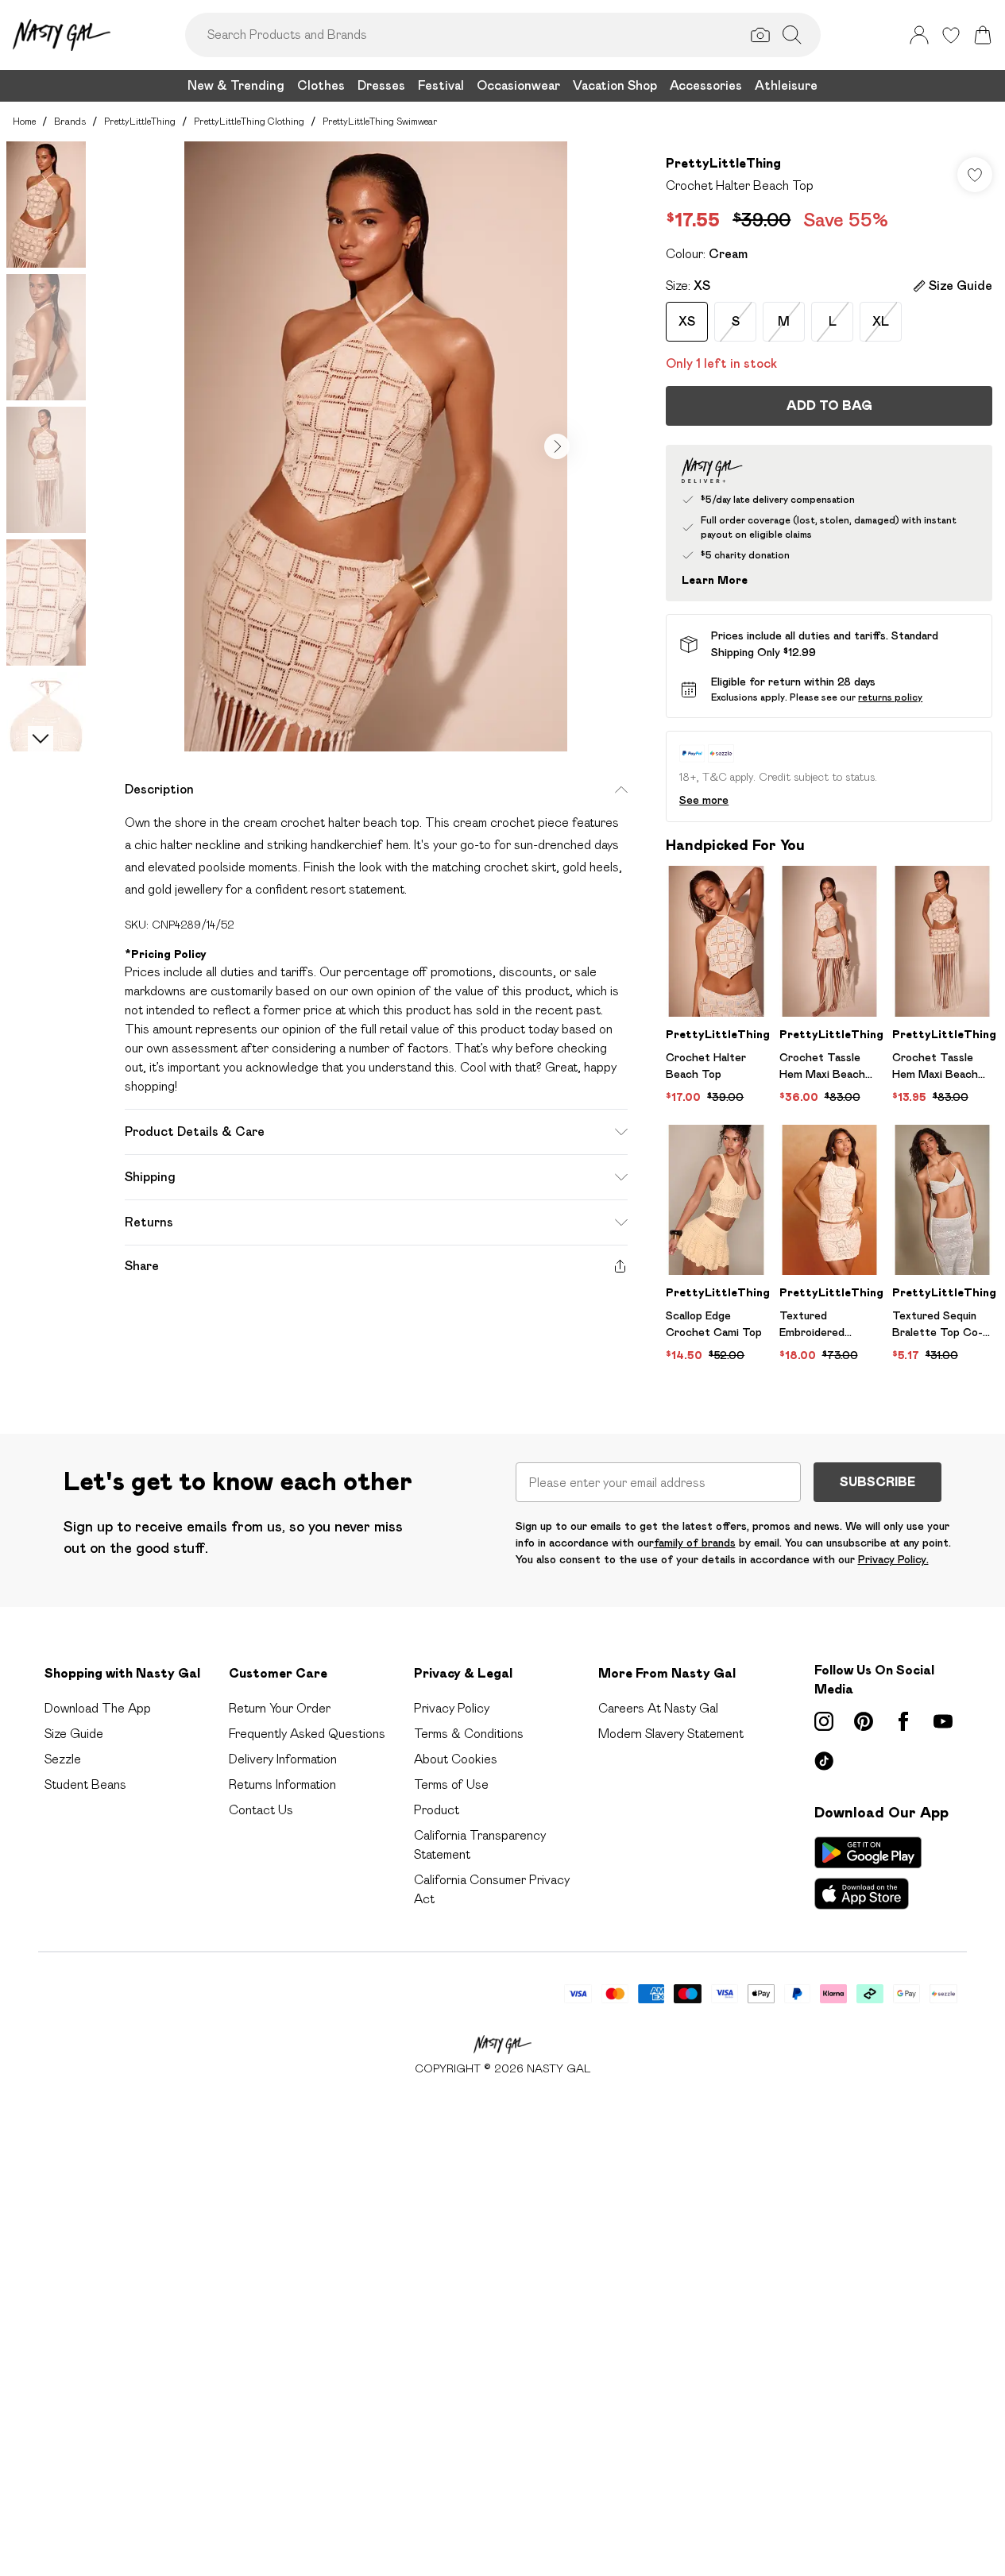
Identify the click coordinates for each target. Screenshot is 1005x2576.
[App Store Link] (868, 1873)
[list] (376, 446)
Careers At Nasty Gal (658, 1708)
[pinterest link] (864, 1721)
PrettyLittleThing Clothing (249, 121)
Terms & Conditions (469, 1734)
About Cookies (456, 1759)
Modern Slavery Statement (671, 1734)
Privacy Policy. (893, 1559)
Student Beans (85, 1784)
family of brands (695, 1543)
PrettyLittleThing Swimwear (380, 121)
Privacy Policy (452, 1708)
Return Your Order (280, 1708)
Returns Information (282, 1784)
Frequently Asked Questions (307, 1734)
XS (687, 321)
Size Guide (74, 1734)
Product (437, 1810)
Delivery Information (283, 1759)
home (24, 121)
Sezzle (63, 1759)
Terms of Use (451, 1784)
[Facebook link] (903, 1721)
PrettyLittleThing (140, 121)
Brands (70, 121)
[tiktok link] (824, 1761)
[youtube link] (943, 1721)
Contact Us (261, 1810)
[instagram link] (824, 1721)
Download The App (98, 1708)
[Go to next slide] (557, 446)
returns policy (890, 697)
